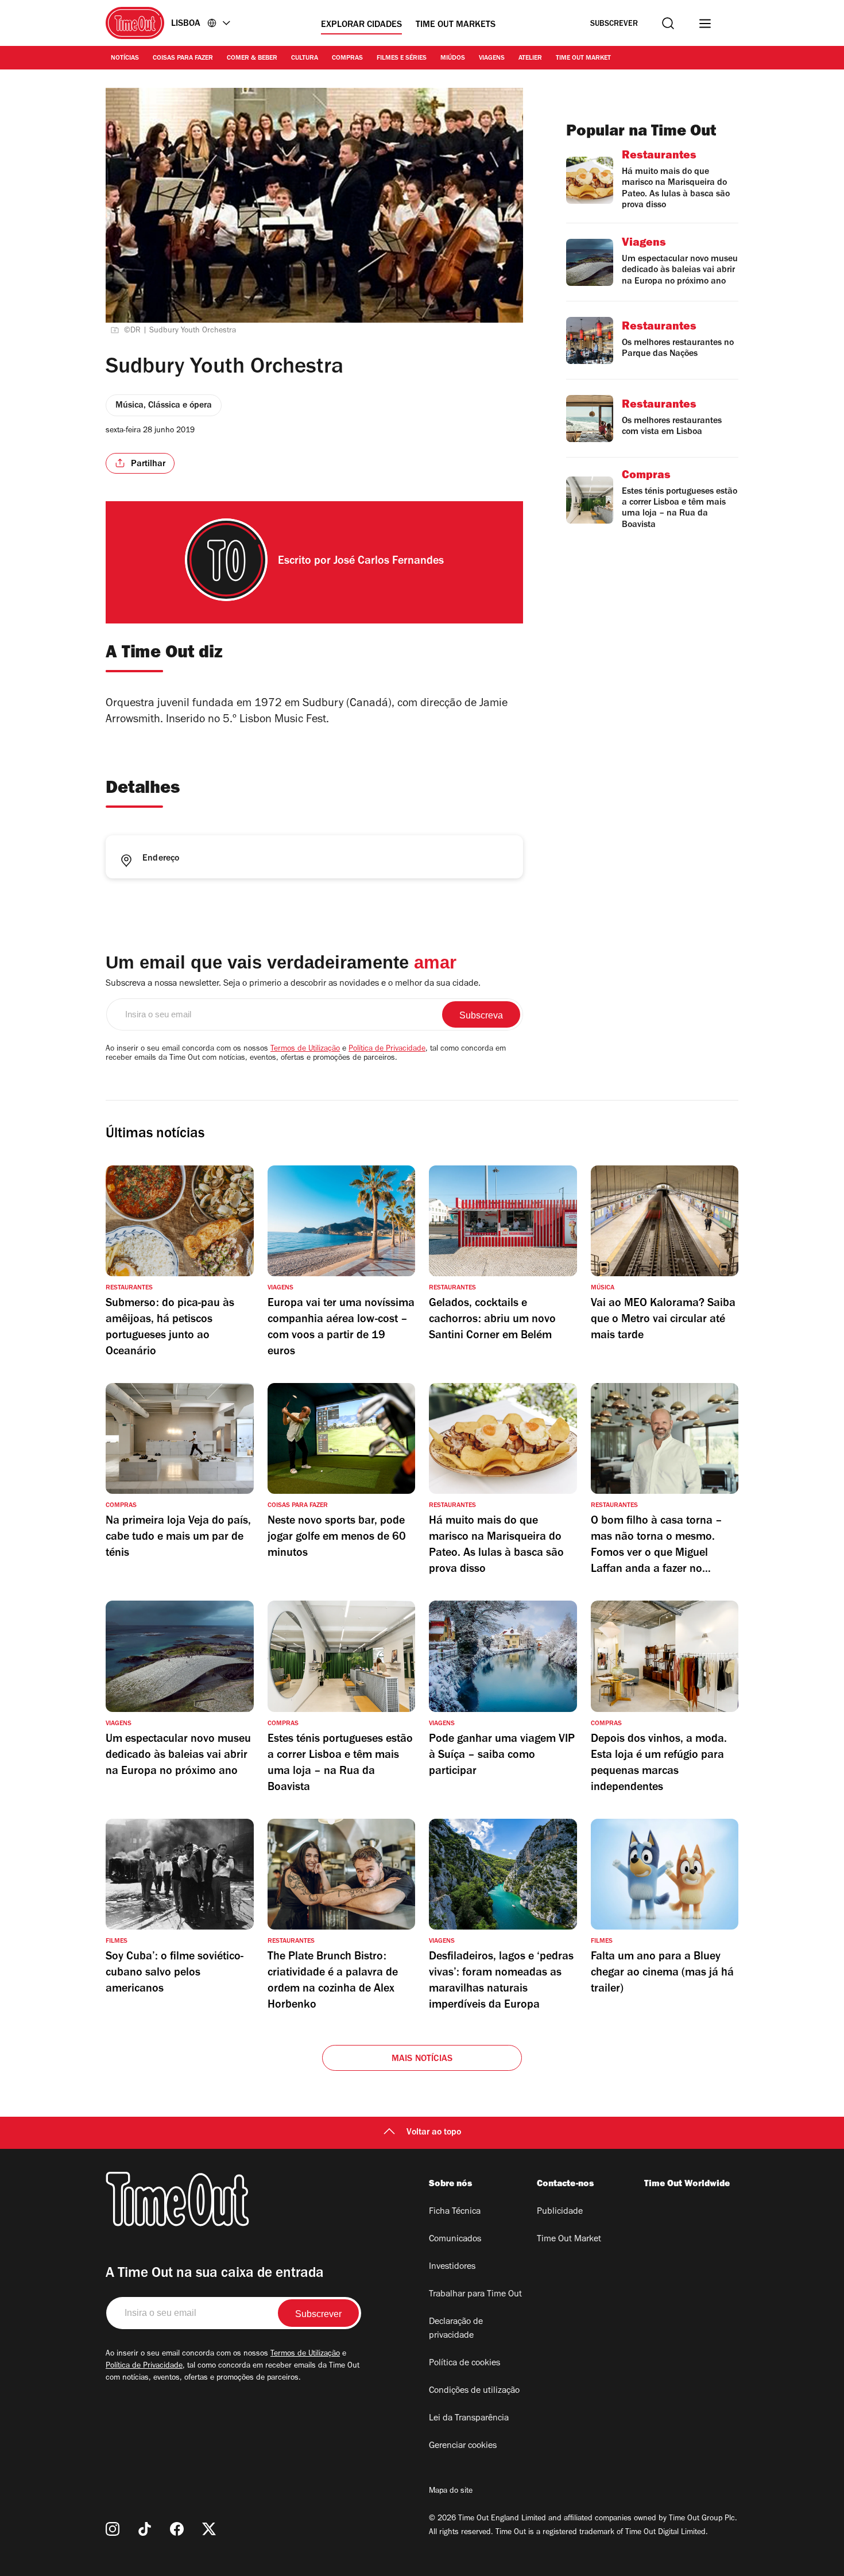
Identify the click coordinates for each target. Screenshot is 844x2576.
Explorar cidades (361, 25)
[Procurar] (668, 23)
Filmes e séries (402, 59)
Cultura (305, 59)
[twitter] (209, 2529)
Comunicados (455, 2240)
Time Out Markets (456, 25)
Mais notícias (422, 2059)
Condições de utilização (474, 2391)
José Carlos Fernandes (389, 562)
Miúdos (453, 59)
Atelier (530, 59)
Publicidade (560, 2212)
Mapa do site (451, 2492)
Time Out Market (583, 59)
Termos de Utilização (305, 1049)
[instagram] (113, 2529)
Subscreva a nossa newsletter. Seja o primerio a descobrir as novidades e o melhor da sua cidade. (293, 984)
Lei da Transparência (469, 2419)
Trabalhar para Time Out (475, 2295)
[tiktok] (145, 2529)
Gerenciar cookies (463, 2446)
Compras (347, 59)
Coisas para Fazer (183, 59)
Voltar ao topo (434, 2133)
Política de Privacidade (387, 1049)
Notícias (125, 59)
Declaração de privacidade (456, 2329)
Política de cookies (464, 2364)
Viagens (492, 59)
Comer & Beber (252, 59)
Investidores (452, 2267)
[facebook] (177, 2529)
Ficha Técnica (455, 2212)
